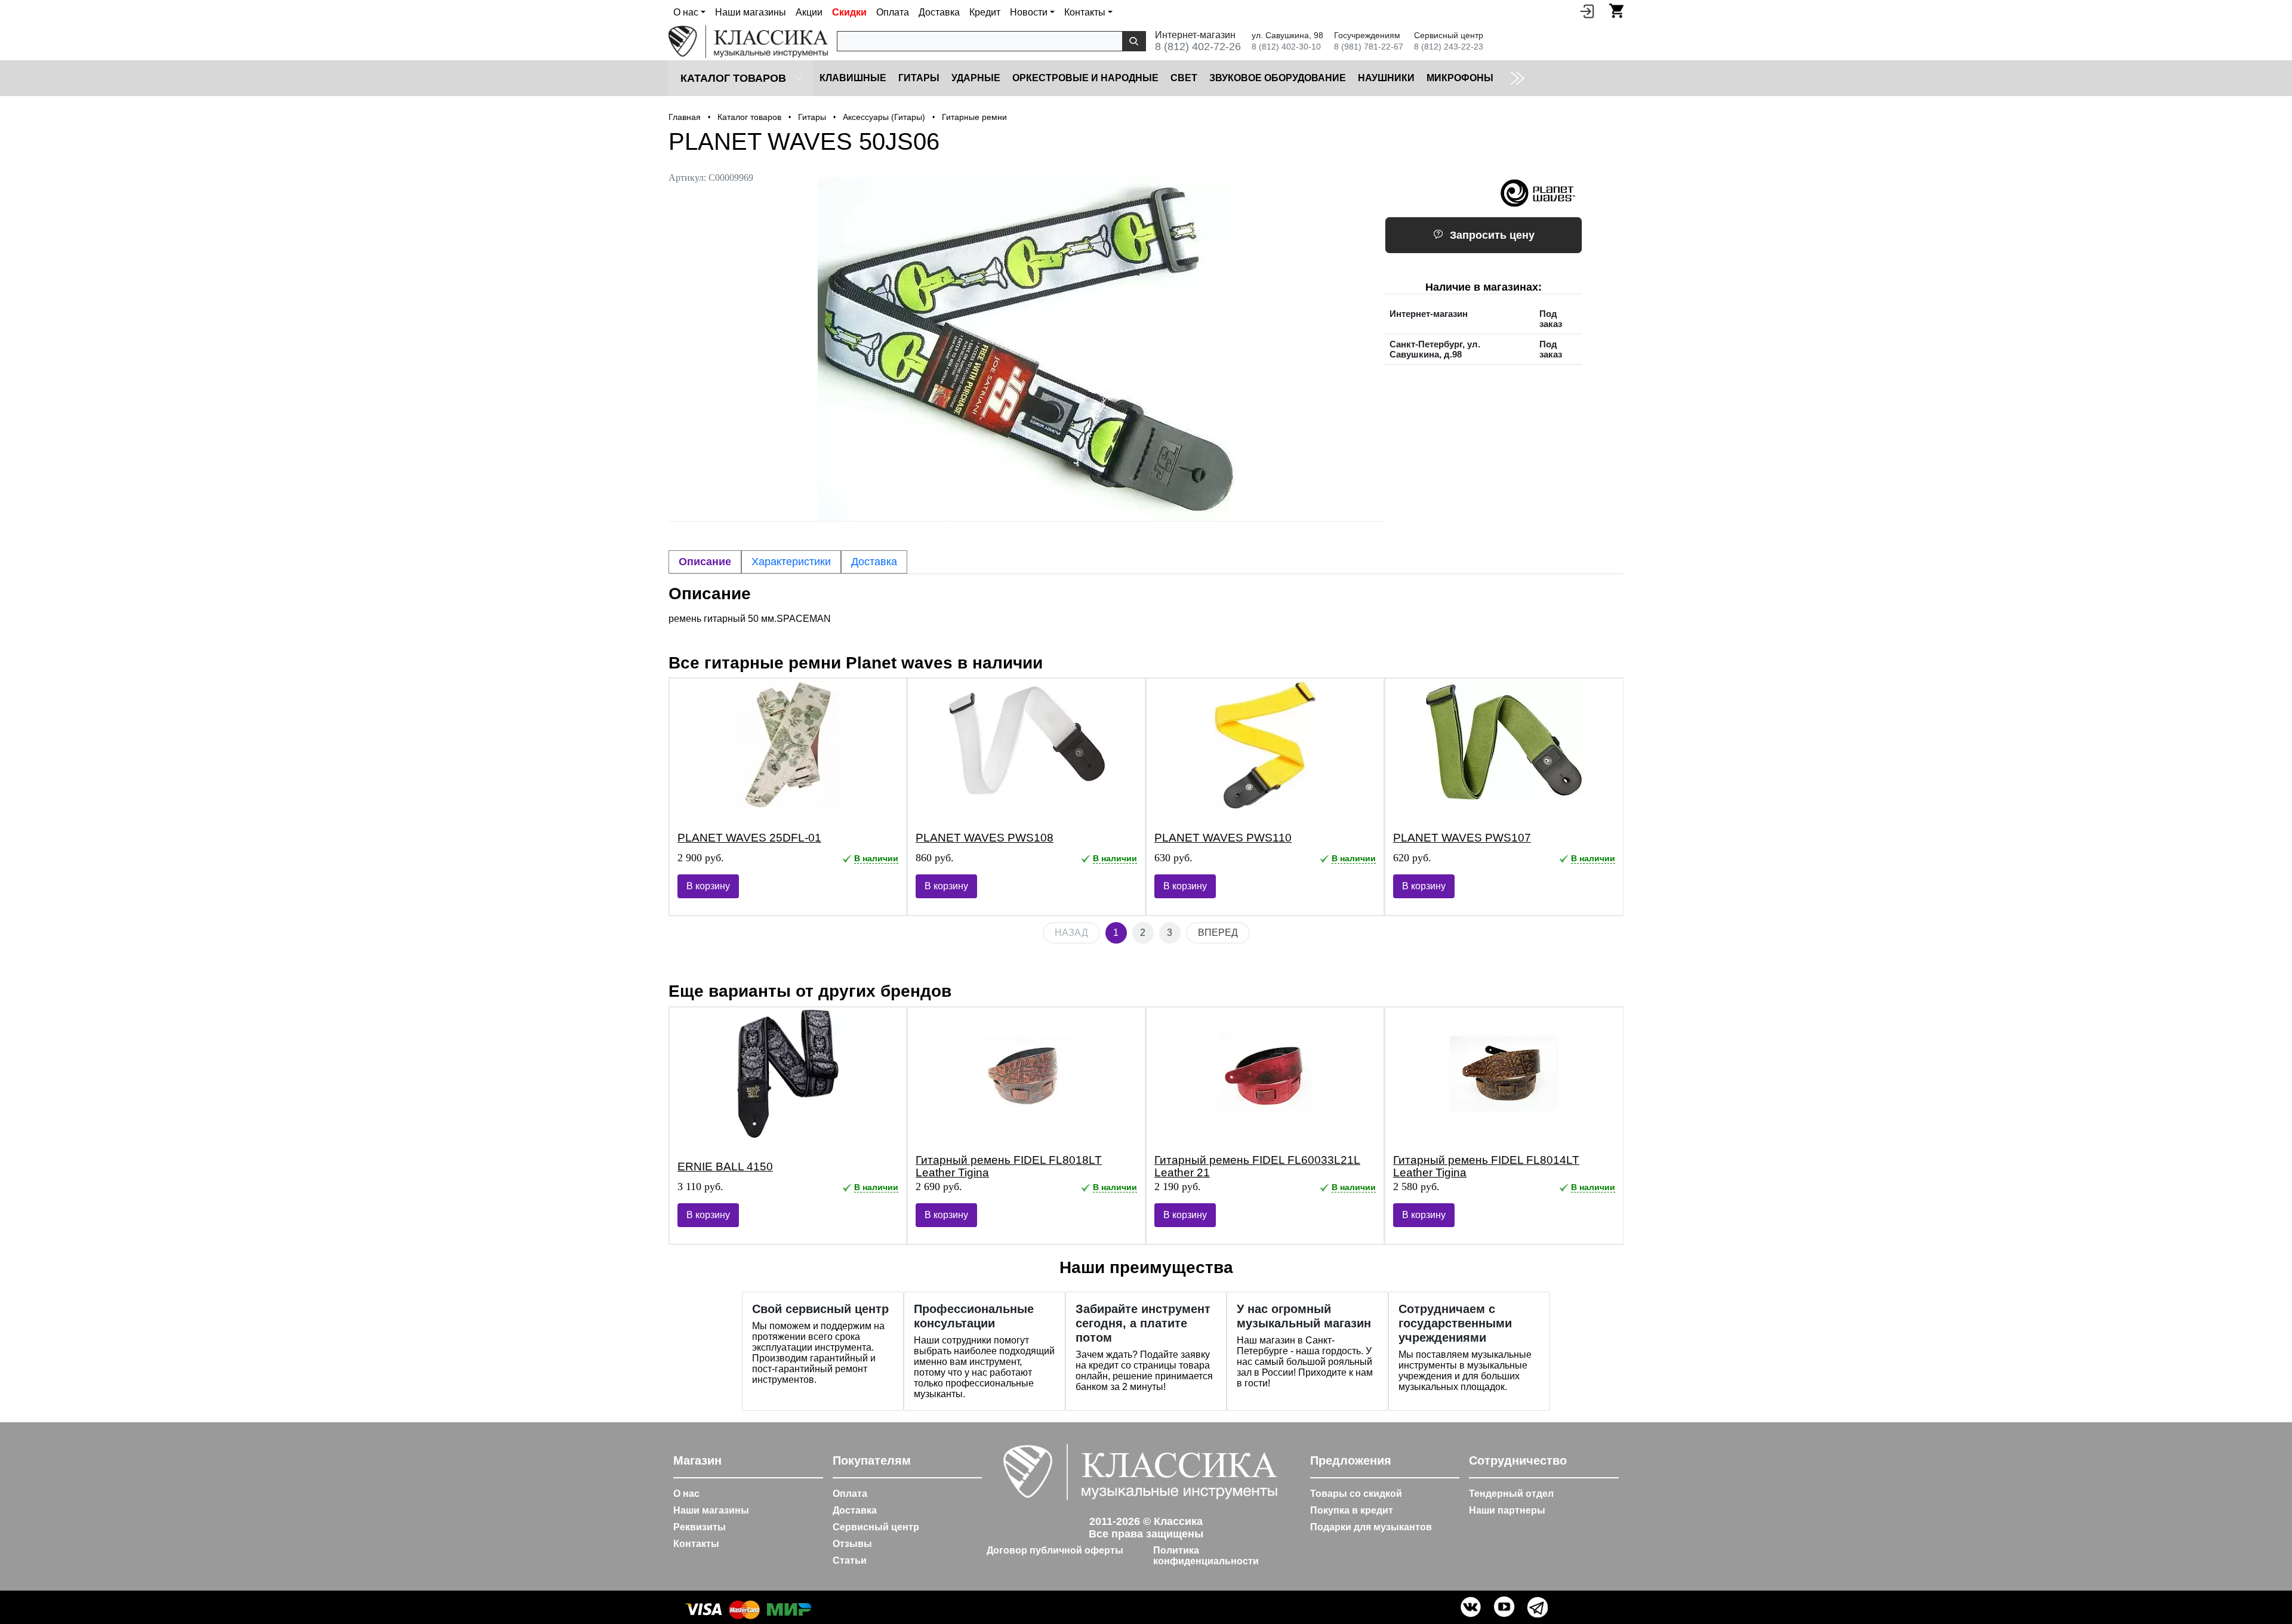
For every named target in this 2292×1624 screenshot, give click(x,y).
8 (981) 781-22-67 (1369, 47)
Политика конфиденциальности (1206, 1556)
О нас (686, 1494)
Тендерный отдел (1511, 1494)
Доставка (939, 12)
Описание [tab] (705, 562)
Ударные (976, 78)
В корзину (708, 886)
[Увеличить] (1027, 349)
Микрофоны (1460, 78)
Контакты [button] (1085, 12)
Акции (809, 12)
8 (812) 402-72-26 (1198, 47)
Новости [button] (1029, 12)
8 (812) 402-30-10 (1286, 47)
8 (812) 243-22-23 (1449, 47)
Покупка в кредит (1352, 1510)
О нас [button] (686, 12)
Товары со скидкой (1356, 1494)
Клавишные (853, 78)
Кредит (985, 12)
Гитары (919, 78)
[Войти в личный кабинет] (1587, 11)
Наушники (1386, 78)
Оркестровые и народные (1085, 78)
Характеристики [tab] (791, 562)
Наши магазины (751, 12)
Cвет (1184, 78)
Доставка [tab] (874, 562)
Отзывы (852, 1544)
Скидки (849, 12)
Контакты (696, 1544)
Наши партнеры (1507, 1510)
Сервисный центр (876, 1527)
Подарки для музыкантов (1371, 1527)
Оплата (893, 12)
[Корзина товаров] (1616, 11)
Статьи (850, 1560)
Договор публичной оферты (1055, 1550)
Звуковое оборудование (1278, 78)
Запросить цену (1492, 235)
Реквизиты (700, 1527)
